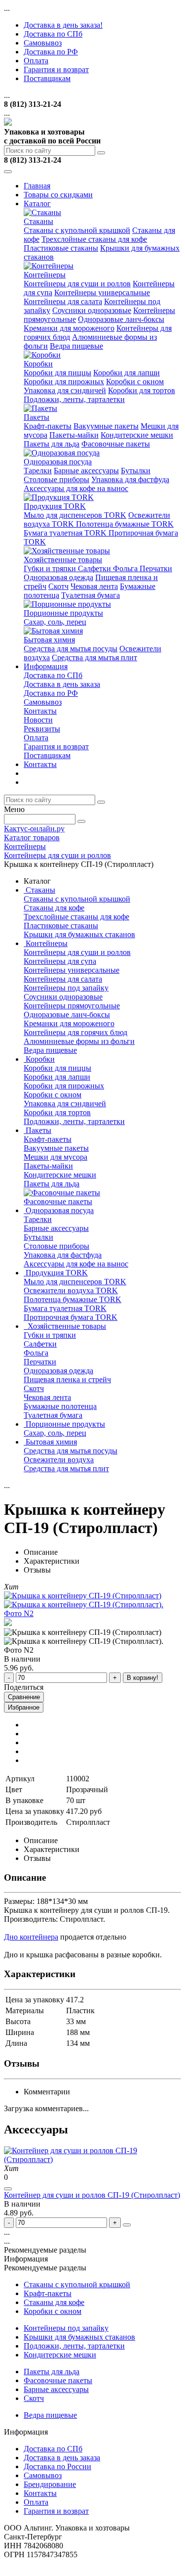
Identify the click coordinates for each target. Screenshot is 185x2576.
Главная (37, 186)
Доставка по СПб (53, 34)
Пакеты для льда (52, 444)
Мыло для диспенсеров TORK (75, 515)
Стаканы (38, 221)
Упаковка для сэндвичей (65, 390)
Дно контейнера (31, 1937)
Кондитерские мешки (137, 435)
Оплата (36, 61)
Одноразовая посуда (58, 462)
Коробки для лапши (127, 373)
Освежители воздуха (59, 1460)
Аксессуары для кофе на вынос (76, 488)
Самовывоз (43, 43)
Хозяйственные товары (63, 560)
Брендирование (50, 2484)
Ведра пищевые (76, 346)
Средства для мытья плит (94, 657)
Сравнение (24, 1697)
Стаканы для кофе (54, 908)
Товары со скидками (58, 195)
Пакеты (37, 417)
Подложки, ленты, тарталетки (74, 399)
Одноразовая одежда (58, 577)
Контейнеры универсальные (102, 293)
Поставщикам (47, 78)
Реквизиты (42, 729)
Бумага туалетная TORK (66, 533)
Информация (46, 666)
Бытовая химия (49, 640)
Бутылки (136, 471)
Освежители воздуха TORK (71, 1290)
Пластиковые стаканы (61, 248)
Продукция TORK (55, 506)
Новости (38, 720)
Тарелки (38, 471)
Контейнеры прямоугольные (72, 1006)
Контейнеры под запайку (66, 988)
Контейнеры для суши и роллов (77, 284)
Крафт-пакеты (48, 426)
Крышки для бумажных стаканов (79, 934)
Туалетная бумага (91, 595)
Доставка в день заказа (62, 684)
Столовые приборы (56, 479)
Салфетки (95, 568)
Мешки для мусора (55, 1157)
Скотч (58, 586)
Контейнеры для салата (63, 301)
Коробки (38, 364)
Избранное (24, 1707)
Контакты (40, 711)
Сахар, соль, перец (55, 622)
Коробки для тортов (142, 390)
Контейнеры (45, 275)
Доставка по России (57, 2466)
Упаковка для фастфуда (130, 479)
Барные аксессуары (86, 471)
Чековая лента (94, 586)
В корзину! (143, 1678)
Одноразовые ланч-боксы (121, 319)
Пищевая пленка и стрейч (67, 1379)
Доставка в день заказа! (63, 25)
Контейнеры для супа (60, 961)
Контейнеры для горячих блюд (75, 1032)
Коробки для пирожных (64, 382)
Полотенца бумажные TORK (125, 524)
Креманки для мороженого (69, 328)
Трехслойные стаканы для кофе (94, 239)
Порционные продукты (63, 613)
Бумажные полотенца (60, 1406)
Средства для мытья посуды (71, 649)
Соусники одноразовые (92, 310)
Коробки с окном (135, 382)
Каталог (37, 203)
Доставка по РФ (51, 52)
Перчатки (156, 568)
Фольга (126, 568)
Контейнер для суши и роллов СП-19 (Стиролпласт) (92, 2195)
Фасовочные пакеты (116, 444)
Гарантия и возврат (56, 69)
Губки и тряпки (51, 568)
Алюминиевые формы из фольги (79, 1041)
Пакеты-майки (74, 435)
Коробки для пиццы (57, 373)
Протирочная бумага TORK (71, 1317)
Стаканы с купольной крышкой (77, 230)
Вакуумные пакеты (106, 426)
